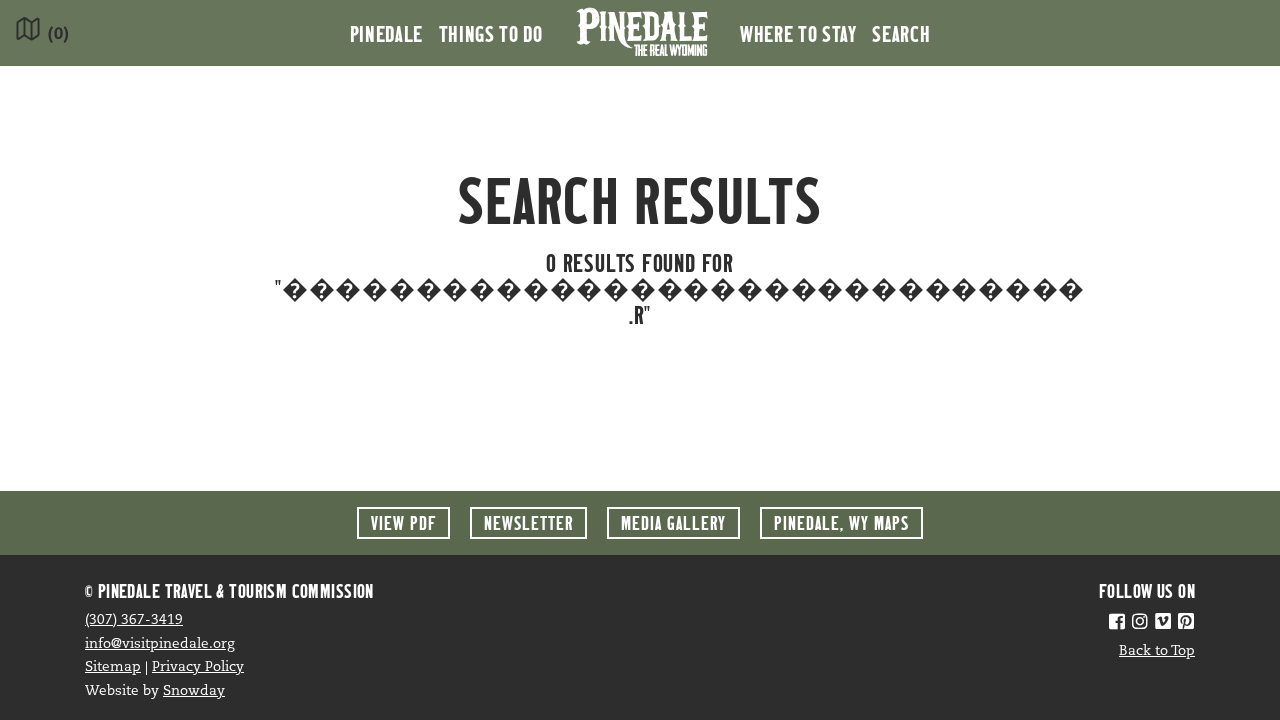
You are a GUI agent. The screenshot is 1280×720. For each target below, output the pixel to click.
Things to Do (491, 33)
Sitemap (113, 667)
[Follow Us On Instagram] (1140, 624)
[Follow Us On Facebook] (1117, 624)
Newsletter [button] (528, 522)
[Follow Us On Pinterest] (1186, 624)
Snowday (194, 691)
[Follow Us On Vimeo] (1163, 624)
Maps (841, 522)
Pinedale (386, 33)
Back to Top (1157, 651)
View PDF (403, 522)
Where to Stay (798, 33)
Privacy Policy (198, 667)
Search (901, 33)
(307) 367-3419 (134, 620)
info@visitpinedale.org (160, 644)
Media (673, 522)
